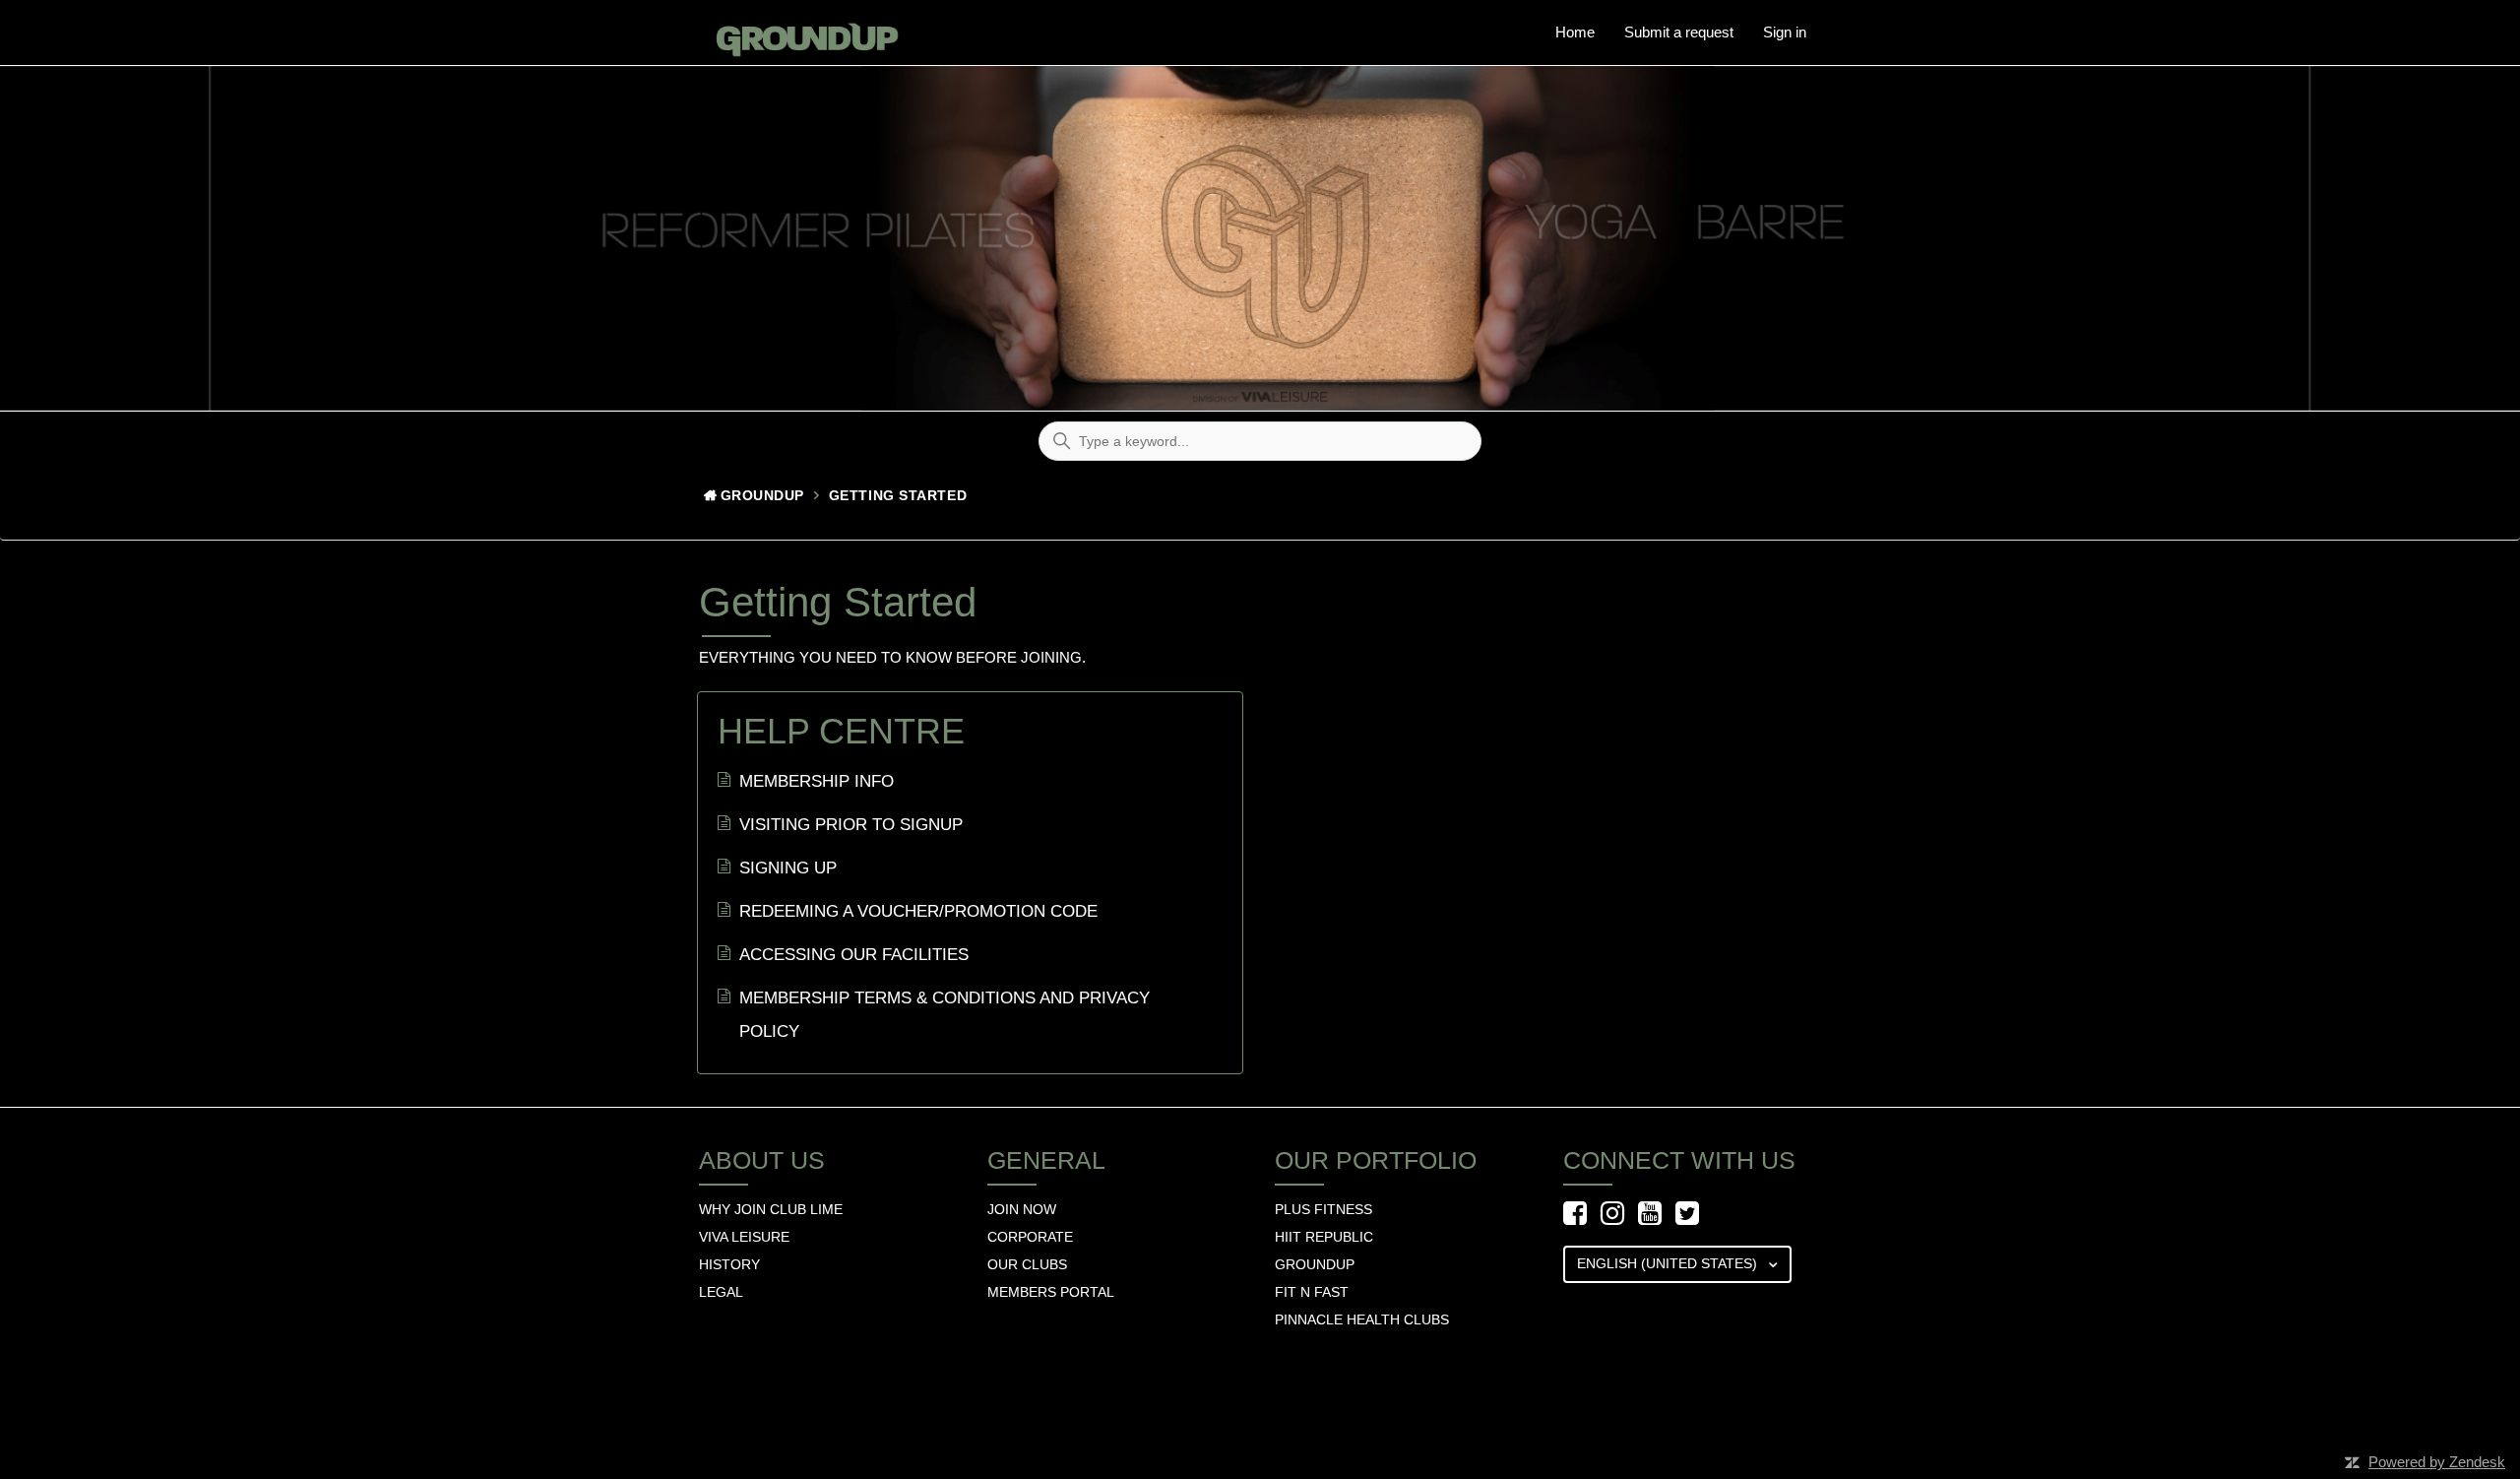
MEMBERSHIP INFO (817, 781)
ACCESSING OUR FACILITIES (854, 955)
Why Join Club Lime (771, 1209)
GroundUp (762, 495)
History (729, 1264)
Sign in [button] (1785, 32)
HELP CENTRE (841, 731)
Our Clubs (1027, 1264)
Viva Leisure (744, 1237)
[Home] (801, 32)
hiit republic (1324, 1237)
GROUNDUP (1315, 1264)
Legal (721, 1292)
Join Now (1022, 1209)
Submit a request (1679, 32)
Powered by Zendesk (2437, 1462)
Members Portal (1051, 1292)
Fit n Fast (1312, 1292)
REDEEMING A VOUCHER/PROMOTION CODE (918, 911)
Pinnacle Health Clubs (1362, 1319)
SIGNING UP (788, 868)
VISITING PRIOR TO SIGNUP (851, 825)
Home (1575, 32)
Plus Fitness (1323, 1209)
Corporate (1030, 1237)
